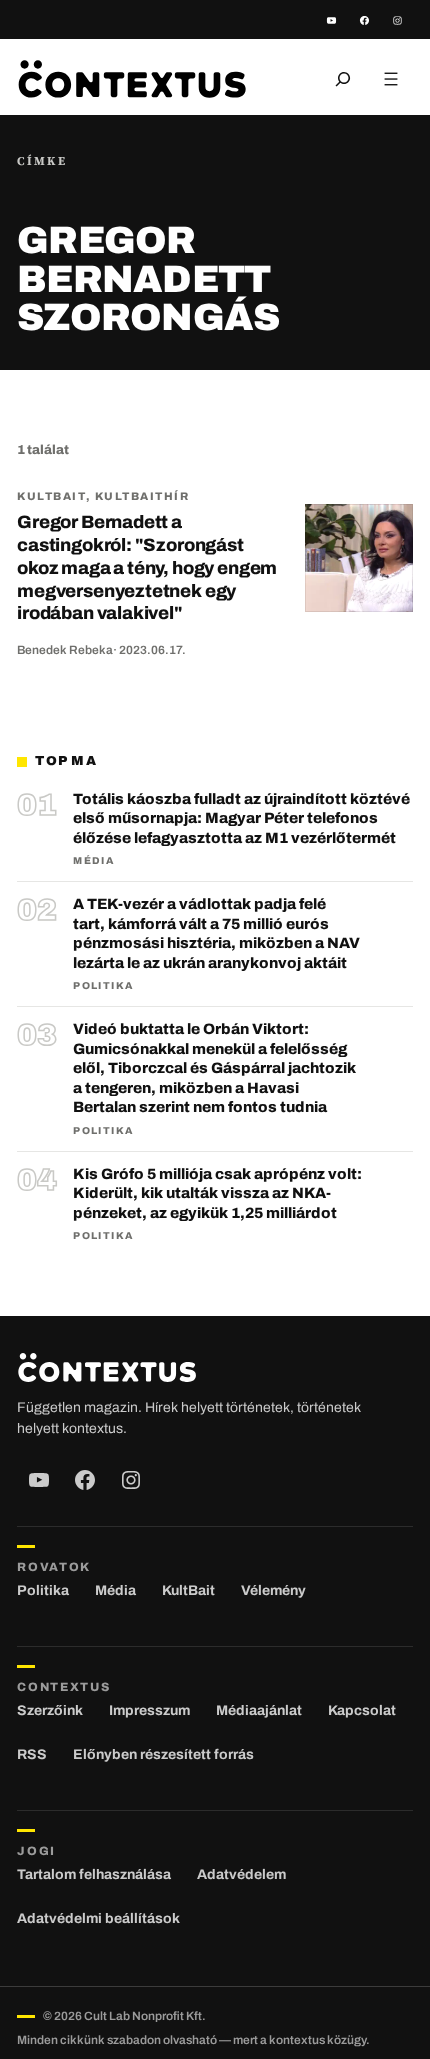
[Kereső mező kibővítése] (343, 79)
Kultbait (51, 496)
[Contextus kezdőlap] (132, 78)
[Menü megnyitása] (391, 79)
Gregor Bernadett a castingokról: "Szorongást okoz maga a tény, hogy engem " (147, 567)
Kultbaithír (142, 496)
